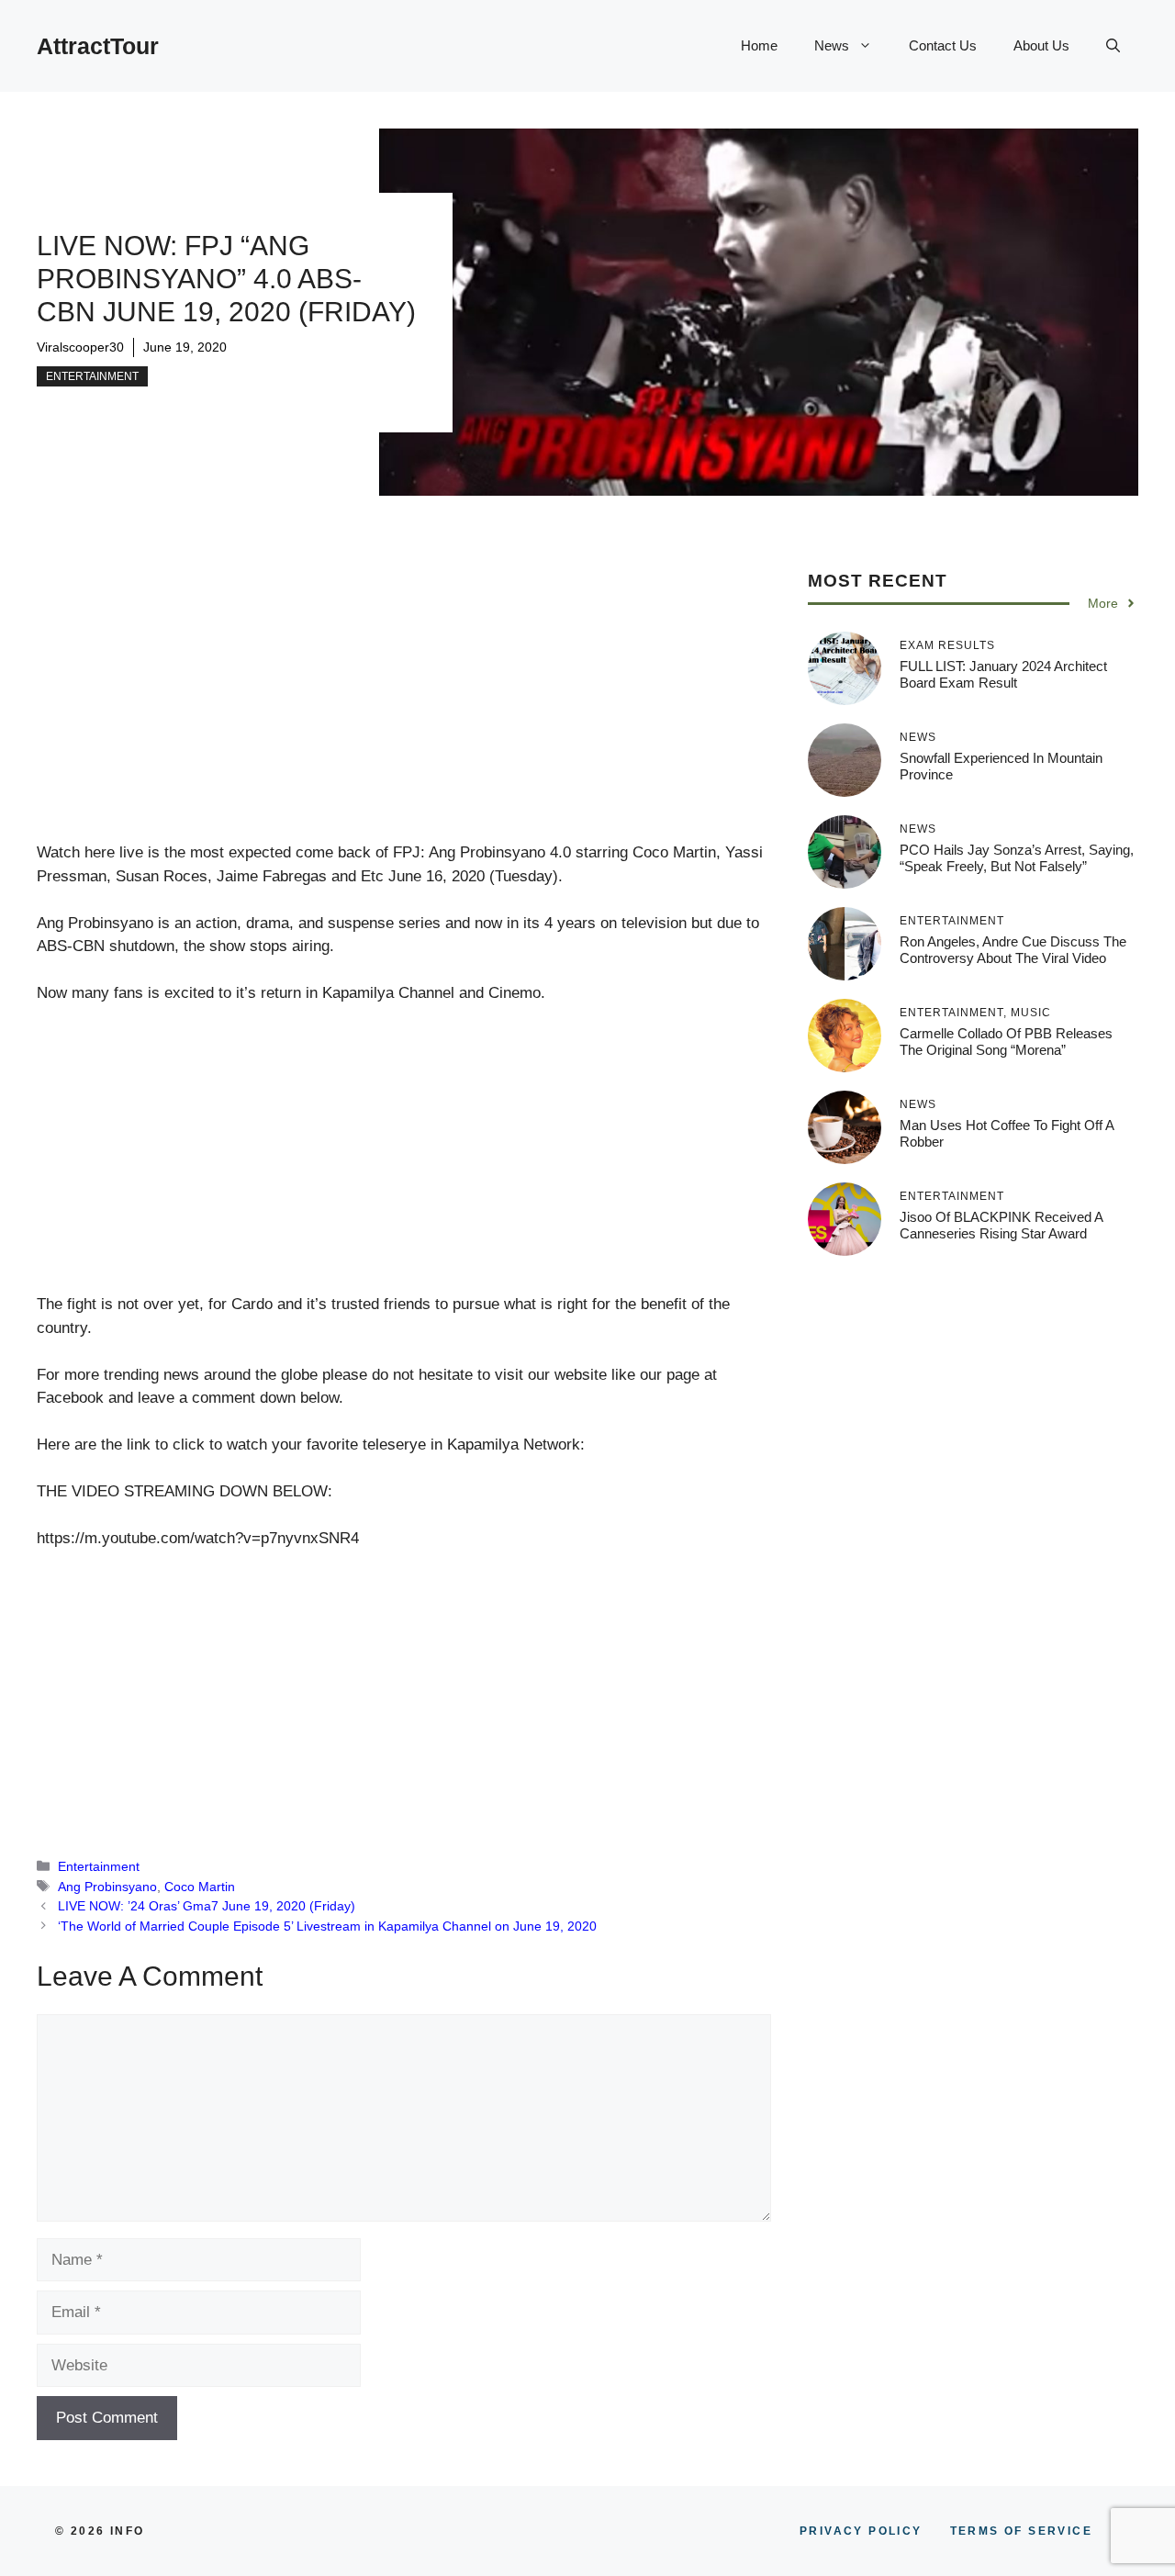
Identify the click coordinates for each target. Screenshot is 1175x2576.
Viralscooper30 (80, 347)
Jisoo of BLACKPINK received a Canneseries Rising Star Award (1001, 1225)
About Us (1041, 45)
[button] (1113, 46)
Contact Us (943, 45)
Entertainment (92, 376)
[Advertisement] (404, 705)
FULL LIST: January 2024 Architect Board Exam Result (1003, 674)
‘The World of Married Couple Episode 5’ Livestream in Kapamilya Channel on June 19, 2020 (327, 1926)
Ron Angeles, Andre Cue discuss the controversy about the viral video (1013, 950)
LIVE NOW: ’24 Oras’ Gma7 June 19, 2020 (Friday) (207, 1906)
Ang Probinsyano (107, 1887)
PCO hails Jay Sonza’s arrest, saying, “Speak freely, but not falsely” (1017, 858)
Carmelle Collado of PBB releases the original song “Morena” (1006, 1042)
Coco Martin (200, 1887)
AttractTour (98, 46)
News (832, 45)
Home (759, 45)
